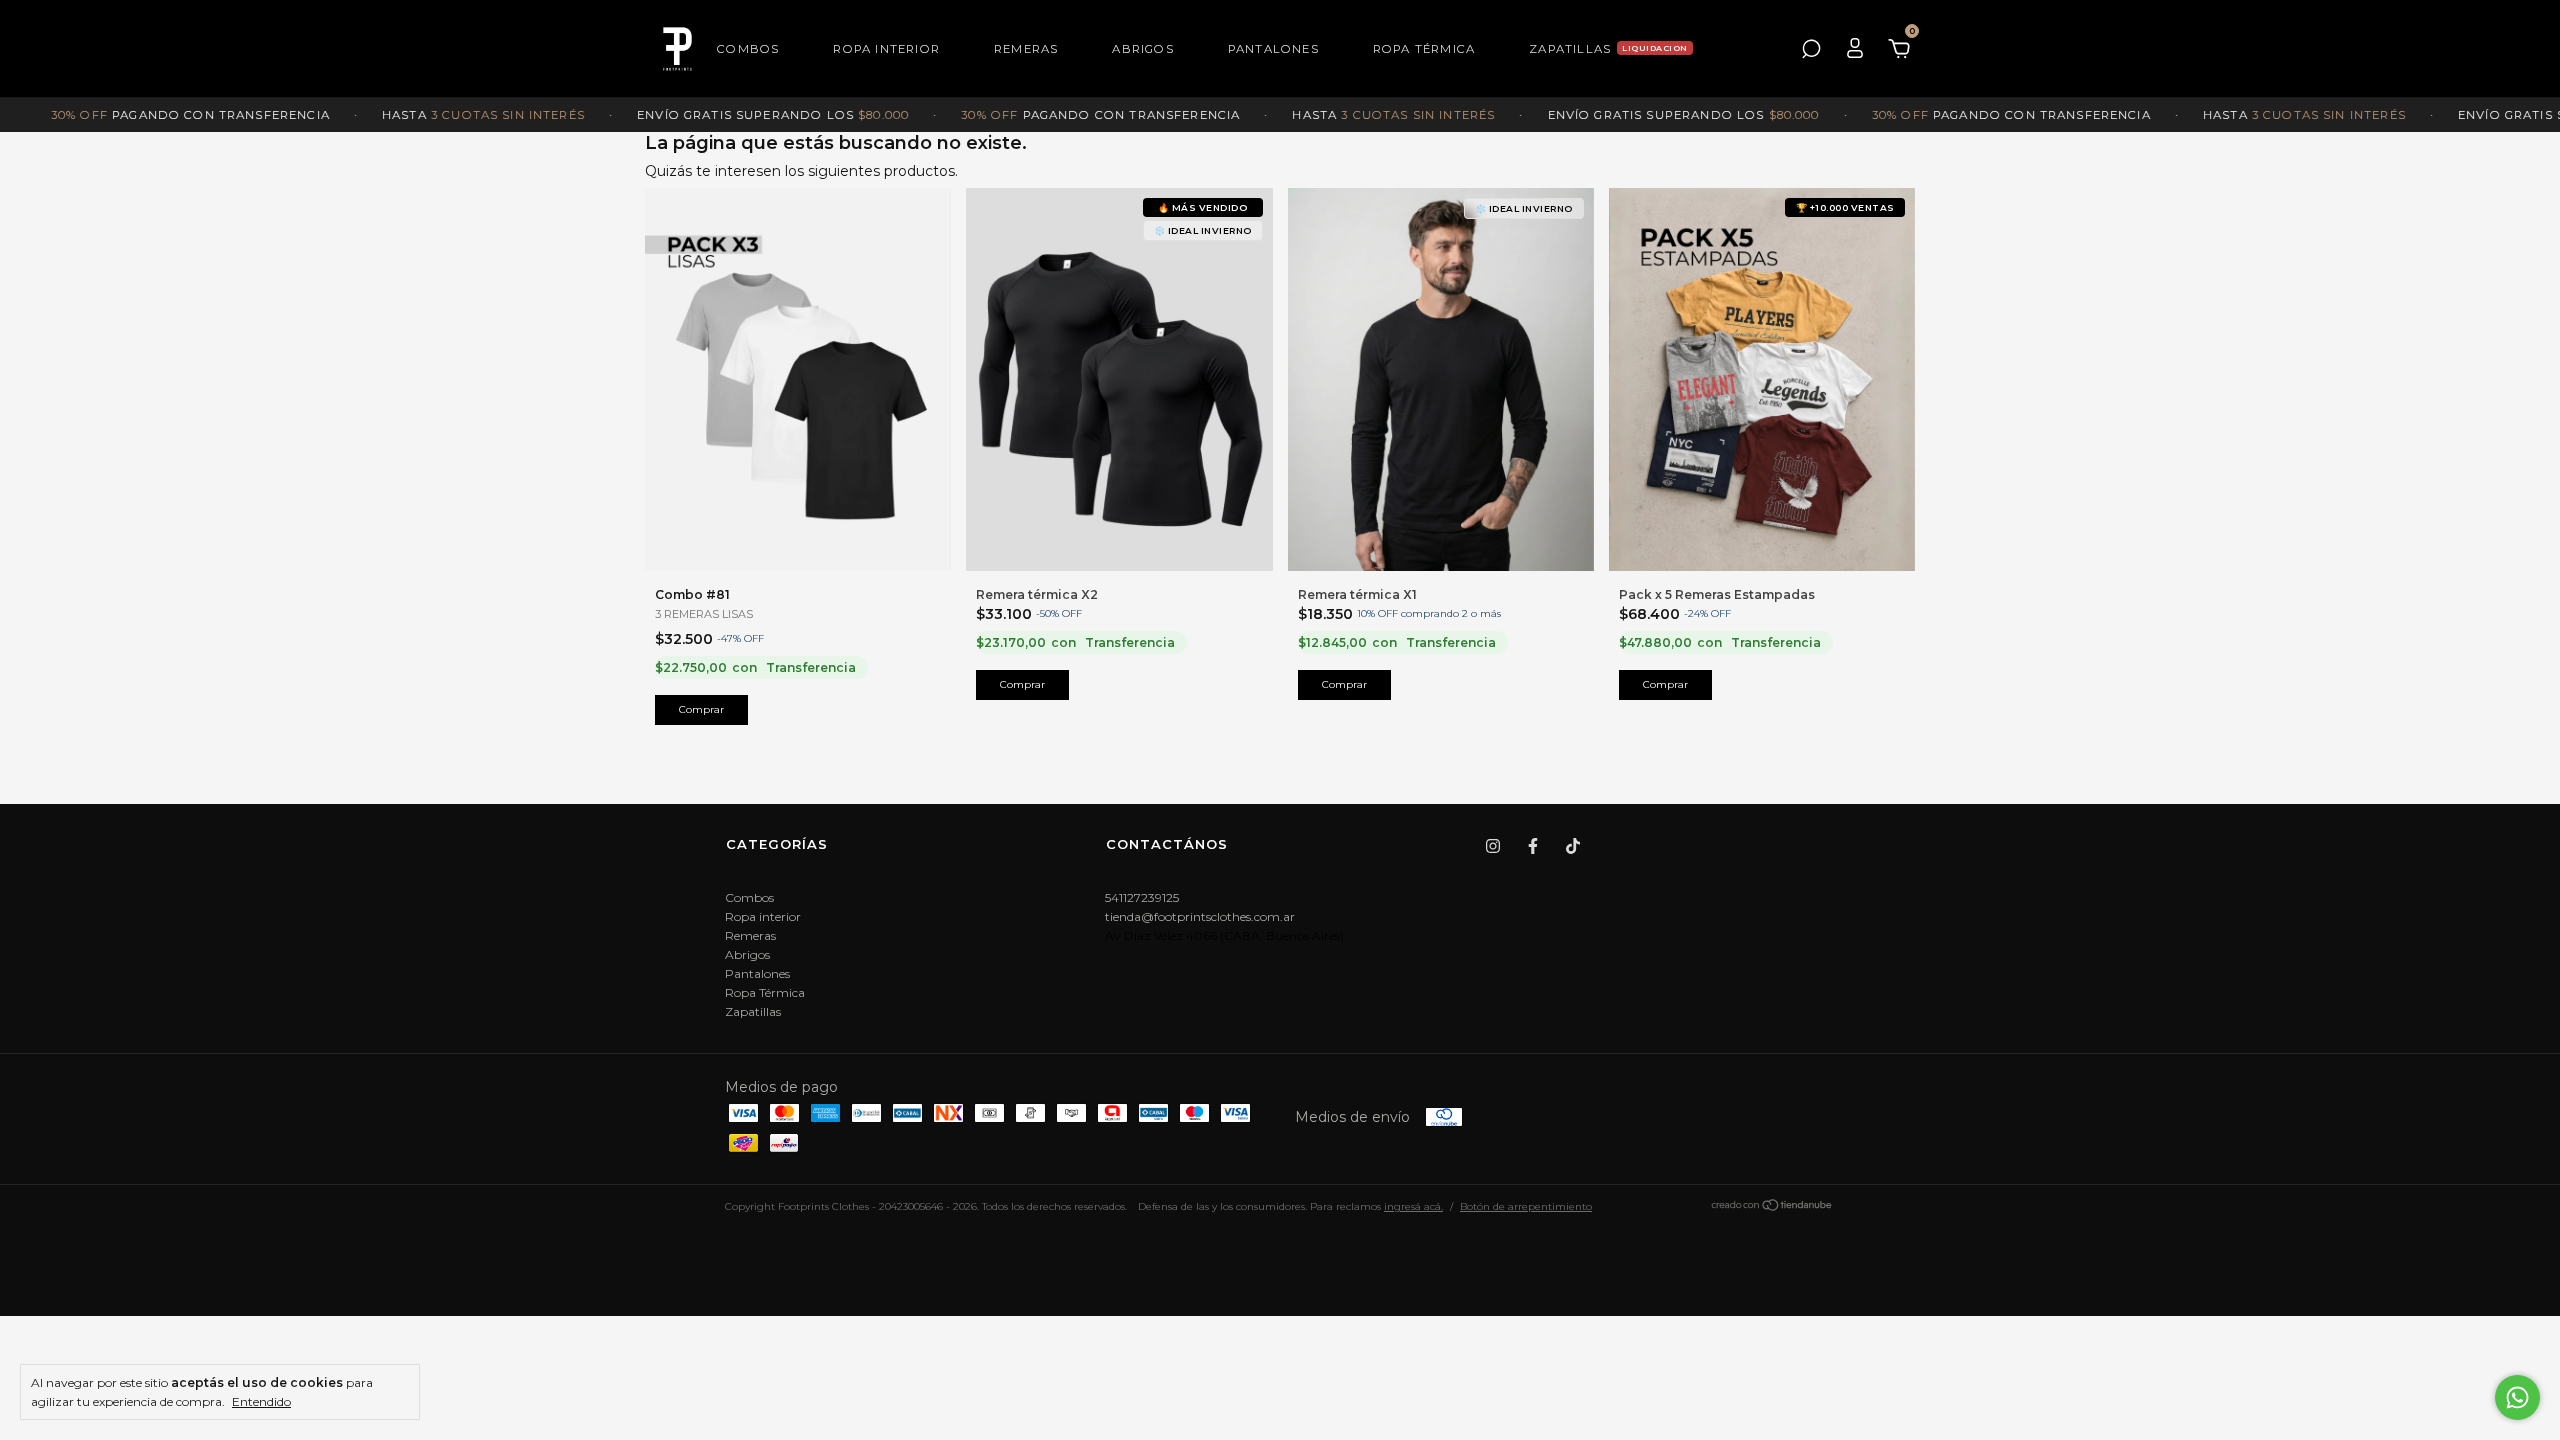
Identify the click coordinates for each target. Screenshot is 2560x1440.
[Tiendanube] (1772, 1208)
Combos (748, 49)
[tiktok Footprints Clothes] (1573, 846)
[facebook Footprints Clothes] (1533, 846)
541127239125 (1142, 897)
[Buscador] (1811, 49)
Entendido (261, 1401)
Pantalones (1273, 49)
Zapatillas (1570, 49)
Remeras (1026, 49)
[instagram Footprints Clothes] (1493, 846)
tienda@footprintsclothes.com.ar (1200, 916)
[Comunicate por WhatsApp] (2517, 1397)
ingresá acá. (1413, 1206)
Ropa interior (886, 49)
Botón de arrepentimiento (1526, 1206)
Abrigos (1142, 49)
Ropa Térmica (1424, 49)
